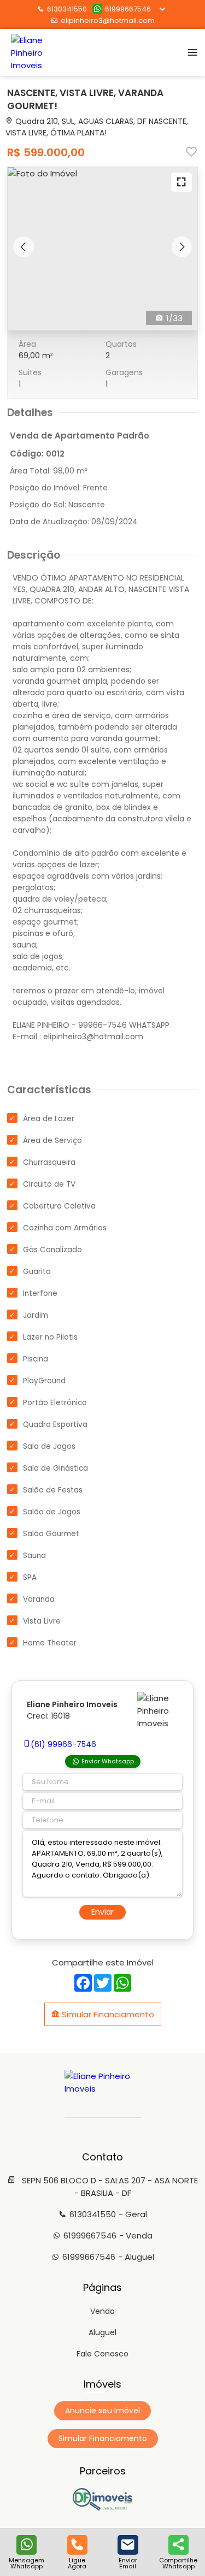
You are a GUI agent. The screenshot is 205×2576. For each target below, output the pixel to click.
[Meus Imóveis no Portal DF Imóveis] (103, 2508)
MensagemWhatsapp (27, 2563)
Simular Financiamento (107, 2014)
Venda (102, 2311)
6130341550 (67, 9)
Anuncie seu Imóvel (102, 2411)
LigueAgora (77, 2563)
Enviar (102, 1912)
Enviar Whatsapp (108, 1761)
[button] (24, 247)
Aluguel (102, 2332)
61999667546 (128, 9)
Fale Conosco (102, 2354)
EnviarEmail (128, 2563)
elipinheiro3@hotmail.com (108, 20)
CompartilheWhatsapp (178, 2563)
